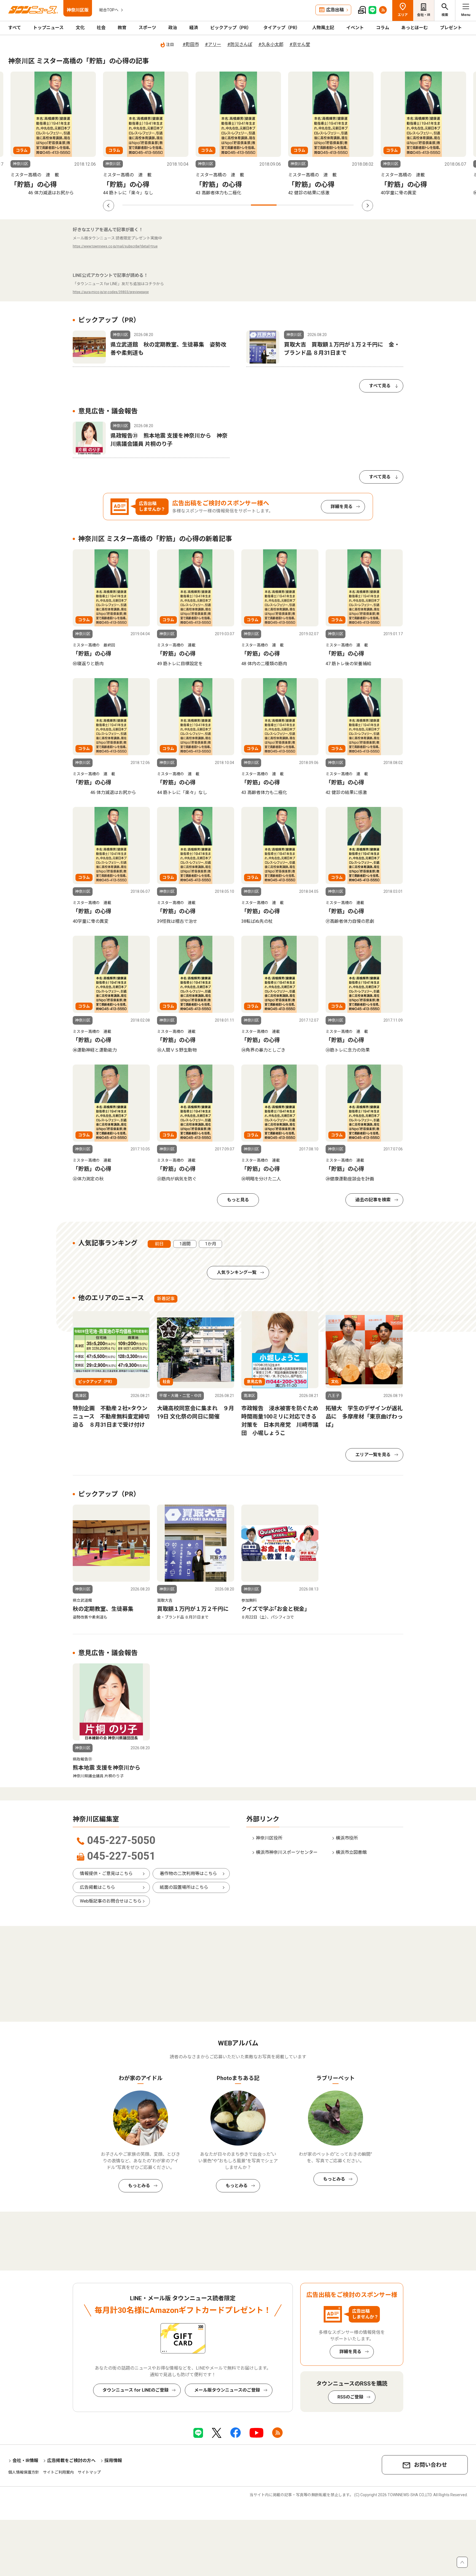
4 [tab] (212, 205)
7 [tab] (289, 205)
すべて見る (380, 386)
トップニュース (48, 28)
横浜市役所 (347, 1838)
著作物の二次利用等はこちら (188, 1874)
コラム (383, 28)
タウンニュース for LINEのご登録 (136, 2390)
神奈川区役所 (269, 1838)
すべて (15, 28)
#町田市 (191, 44)
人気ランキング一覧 (237, 1272)
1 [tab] (135, 205)
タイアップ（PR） (282, 28)
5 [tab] (238, 205)
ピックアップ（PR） (231, 28)
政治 (173, 28)
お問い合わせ (431, 2465)
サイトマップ (89, 2472)
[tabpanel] (146, 134)
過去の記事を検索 (373, 1200)
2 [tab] (161, 205)
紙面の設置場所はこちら (184, 1887)
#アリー (213, 44)
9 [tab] (341, 205)
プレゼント (451, 28)
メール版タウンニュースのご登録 (227, 2390)
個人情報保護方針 (24, 2472)
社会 (101, 28)
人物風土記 (323, 28)
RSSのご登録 (350, 2397)
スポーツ (147, 28)
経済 (194, 28)
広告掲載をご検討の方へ (71, 2461)
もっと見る (238, 1200)
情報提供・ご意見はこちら (106, 1874)
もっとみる (139, 2186)
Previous (109, 206)
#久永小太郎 (271, 44)
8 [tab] (315, 205)
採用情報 (113, 2461)
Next (367, 206)
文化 (80, 28)
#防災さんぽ (240, 44)
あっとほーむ (415, 28)
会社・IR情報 (25, 2461)
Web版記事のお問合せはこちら (111, 1901)
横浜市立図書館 (351, 1852)
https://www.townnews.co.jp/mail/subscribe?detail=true (115, 246)
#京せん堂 (300, 44)
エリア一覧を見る (373, 1455)
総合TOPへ (109, 10)
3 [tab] (187, 205)
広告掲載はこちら (98, 1887)
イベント (355, 28)
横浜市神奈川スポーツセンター (287, 1852)
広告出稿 (335, 10)
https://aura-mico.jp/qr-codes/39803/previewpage (111, 292)
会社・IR (424, 15)
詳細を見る (342, 507)
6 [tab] (264, 205)
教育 (122, 28)
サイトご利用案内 (58, 2472)
